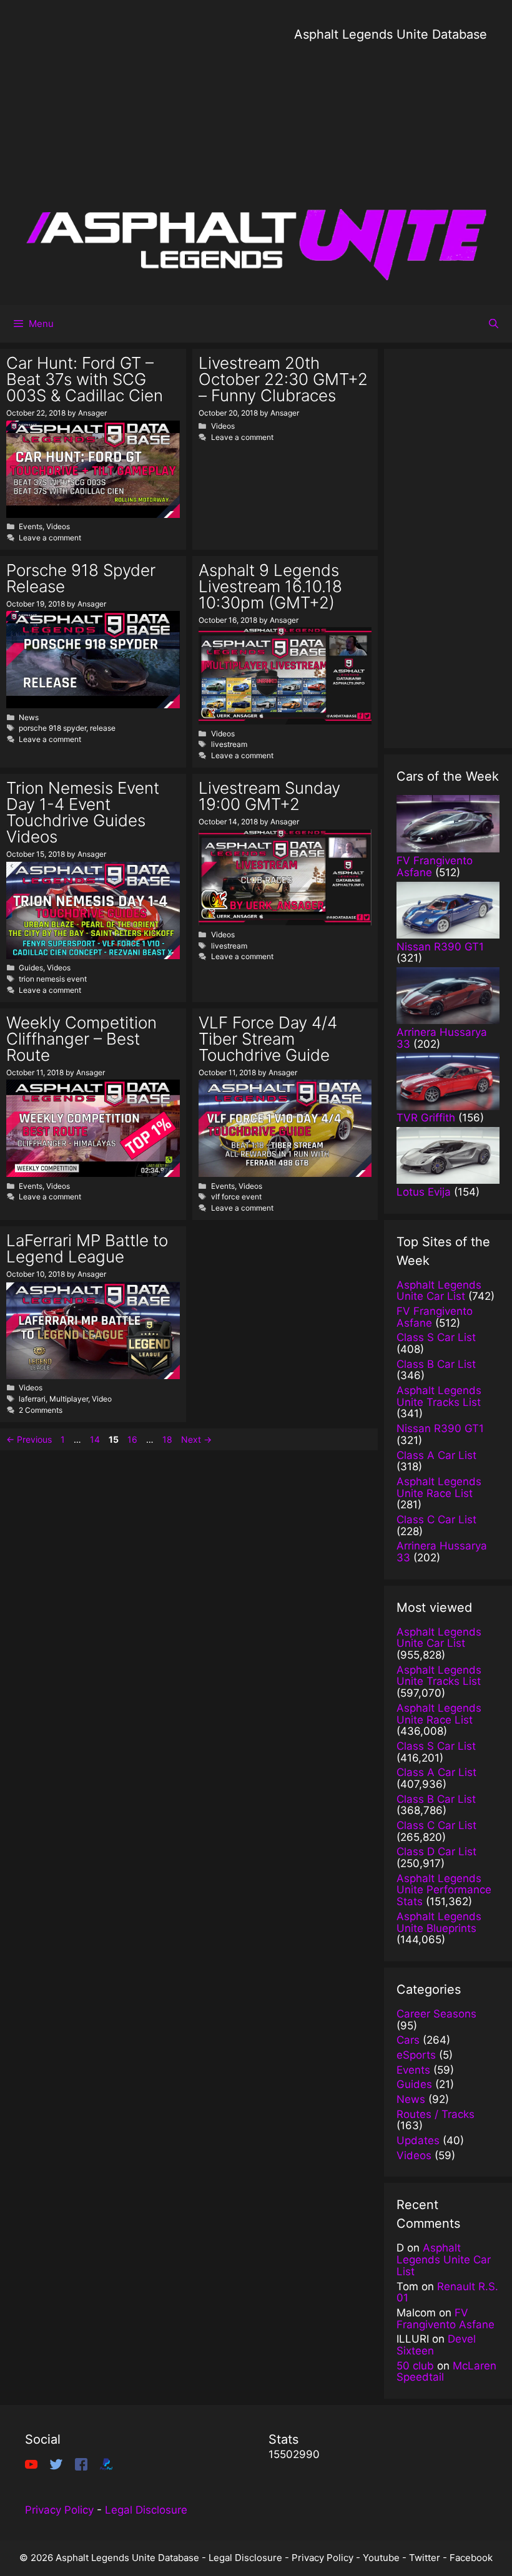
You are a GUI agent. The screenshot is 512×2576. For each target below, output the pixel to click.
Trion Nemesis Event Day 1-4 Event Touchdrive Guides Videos (83, 812)
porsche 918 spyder (52, 728)
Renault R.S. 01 (447, 2292)
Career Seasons (436, 2014)
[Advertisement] (391, 131)
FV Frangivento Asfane (446, 2319)
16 (134, 1439)
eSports (416, 2055)
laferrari (32, 1399)
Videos (58, 526)
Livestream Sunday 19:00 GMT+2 (269, 796)
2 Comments (41, 1410)
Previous (29, 1439)
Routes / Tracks (436, 2114)
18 (169, 1439)
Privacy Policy (59, 2510)
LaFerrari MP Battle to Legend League (87, 1248)
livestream (229, 744)
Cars (408, 2040)
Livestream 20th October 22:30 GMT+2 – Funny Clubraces (283, 379)
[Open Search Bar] (494, 324)
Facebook (471, 2558)
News (29, 717)
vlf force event (236, 1197)
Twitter (425, 2558)
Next (196, 1439)
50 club (415, 2366)
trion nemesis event (53, 979)
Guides (31, 968)
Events (31, 526)
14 (96, 1439)
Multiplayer (69, 1399)
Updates (418, 2140)
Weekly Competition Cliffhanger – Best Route (81, 1039)
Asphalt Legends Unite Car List (444, 2259)
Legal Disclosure (146, 2510)
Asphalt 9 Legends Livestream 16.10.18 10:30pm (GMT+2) (270, 586)
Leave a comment (50, 538)
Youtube (381, 2558)
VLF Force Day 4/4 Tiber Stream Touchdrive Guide (268, 1039)
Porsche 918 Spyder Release (81, 578)
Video (102, 1399)
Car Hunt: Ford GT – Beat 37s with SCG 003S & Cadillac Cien (85, 379)
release (103, 728)
